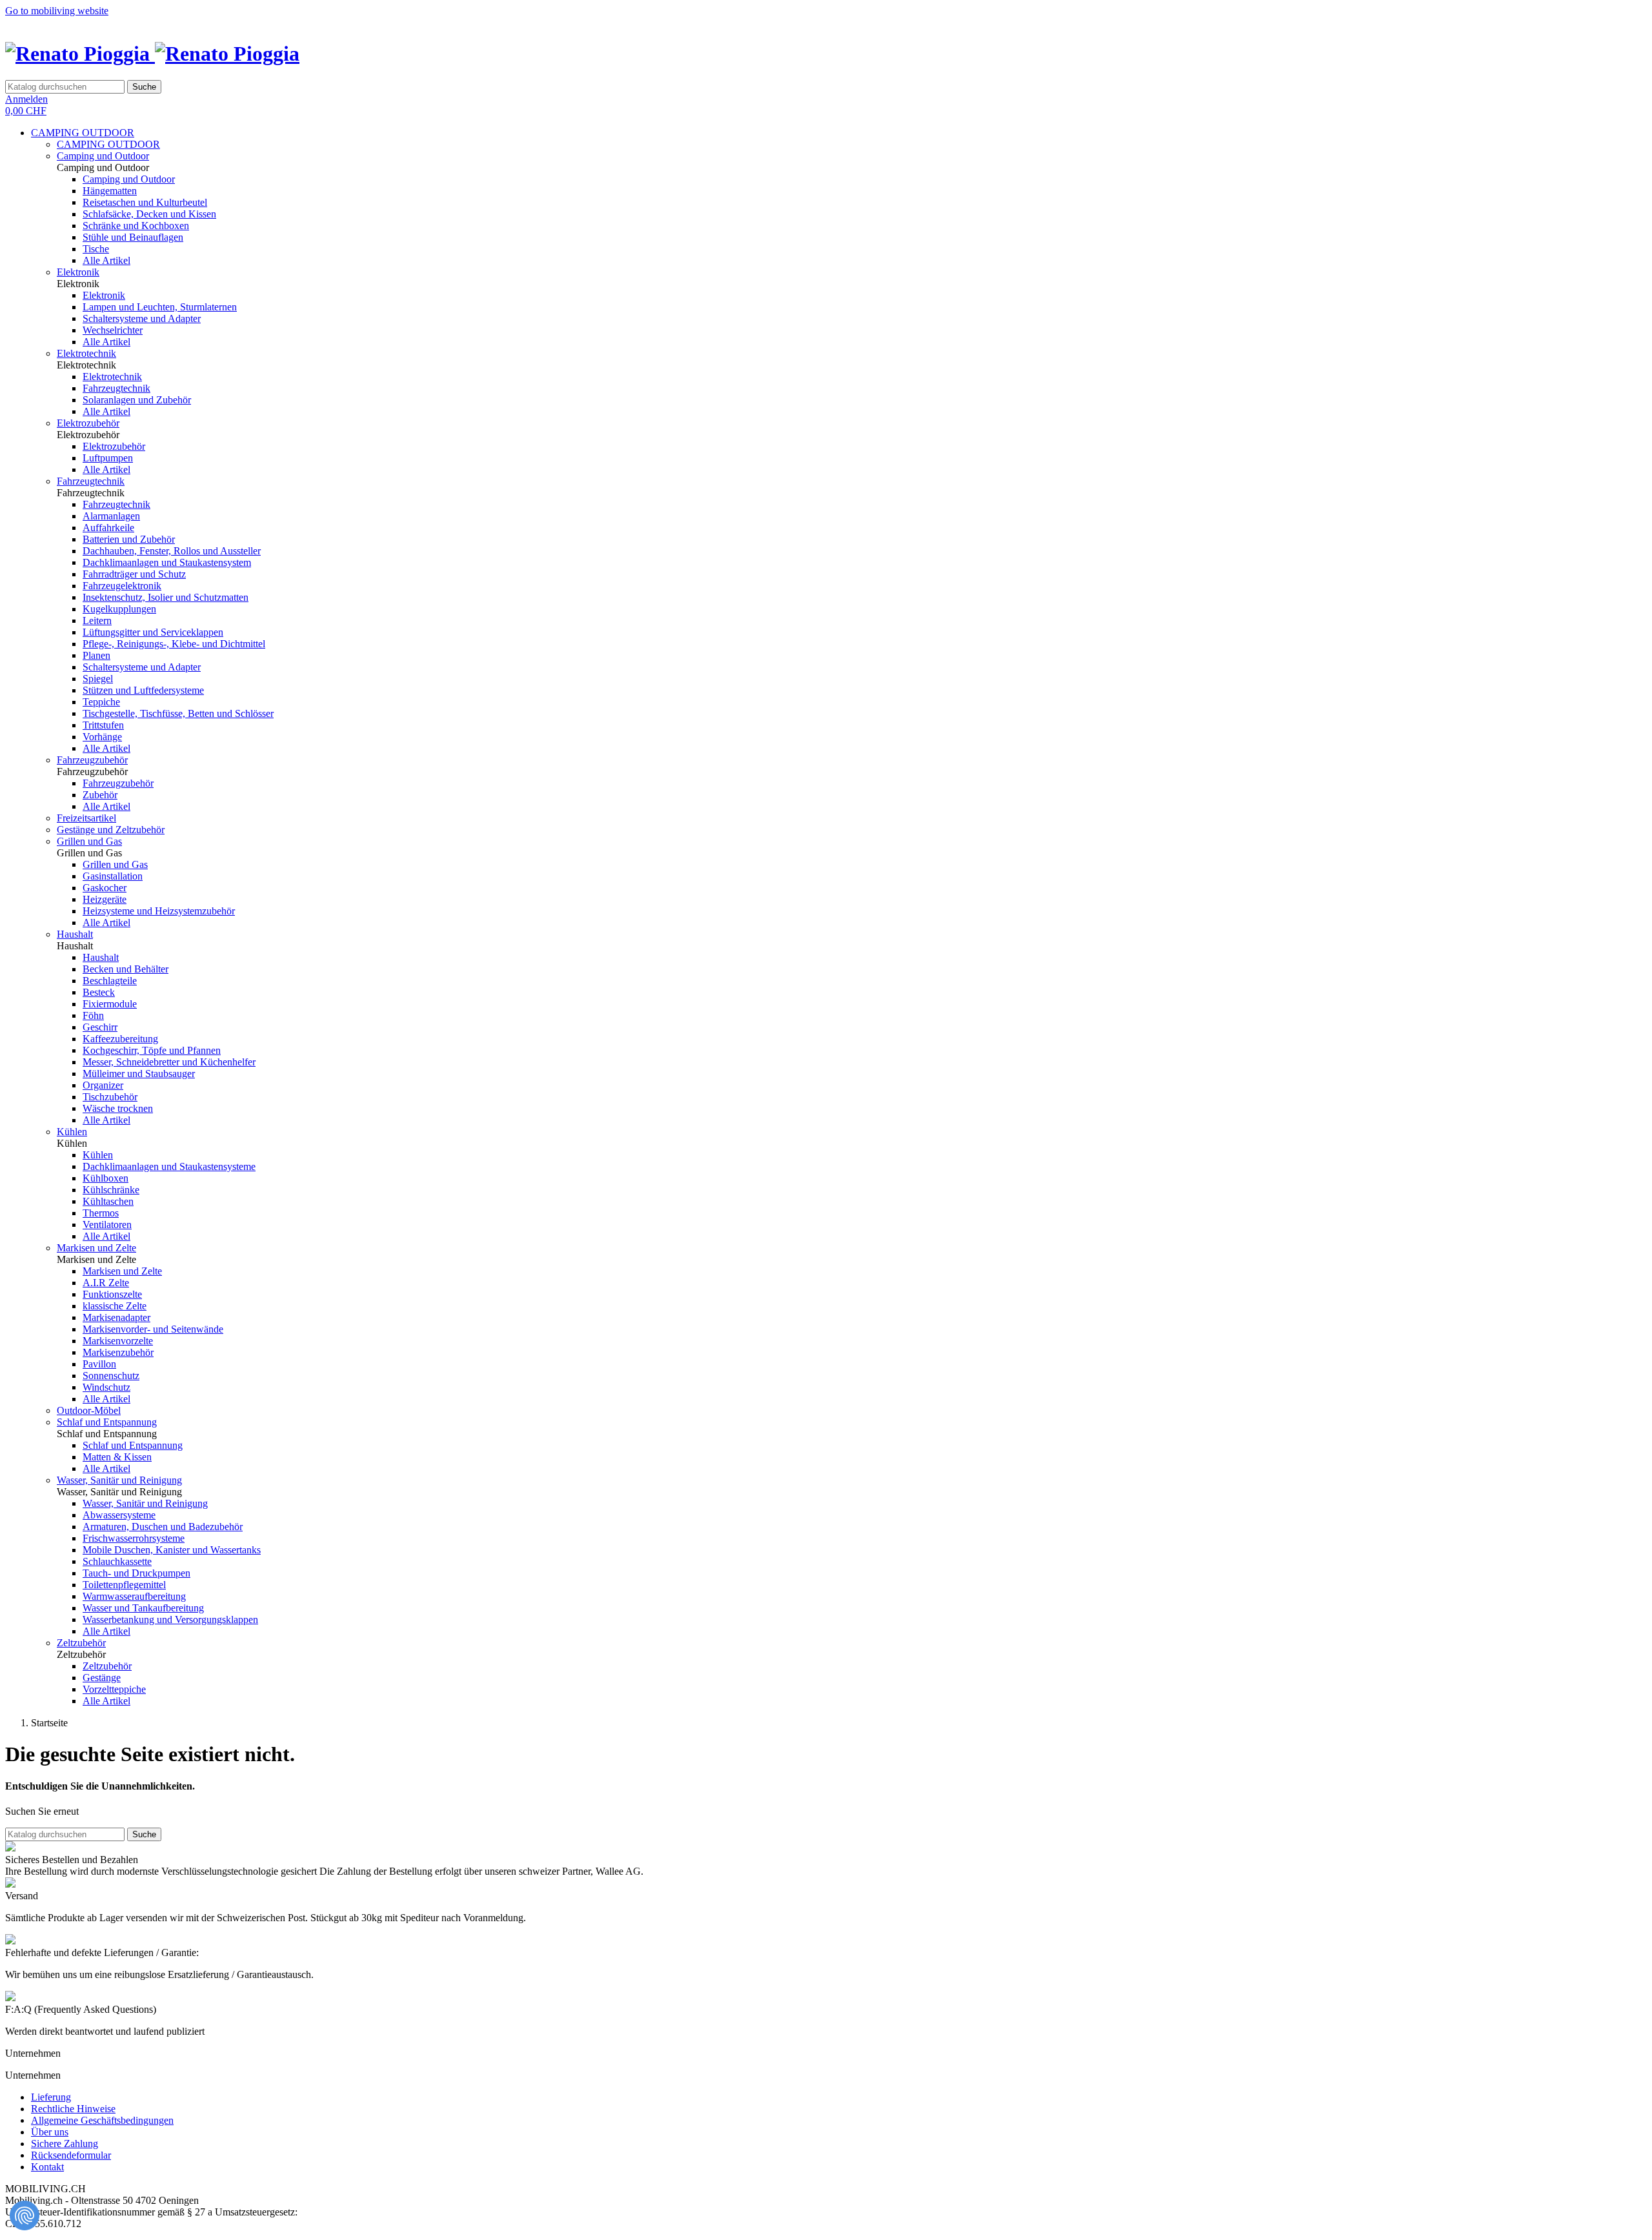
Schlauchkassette (117, 1561)
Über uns (50, 2132)
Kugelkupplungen (119, 609)
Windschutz (106, 1387)
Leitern (97, 621)
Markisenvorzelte (118, 1341)
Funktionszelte (112, 1294)
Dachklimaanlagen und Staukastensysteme (169, 1166)
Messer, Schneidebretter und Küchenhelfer (169, 1062)
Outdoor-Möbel (89, 1410)
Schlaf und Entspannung (107, 1422)
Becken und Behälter (126, 969)
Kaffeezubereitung (120, 1039)
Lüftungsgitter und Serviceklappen (153, 632)
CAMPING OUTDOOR (83, 133)
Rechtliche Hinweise (73, 2109)
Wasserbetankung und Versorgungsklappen (170, 1619)
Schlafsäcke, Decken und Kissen (149, 214)
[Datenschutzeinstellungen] (25, 2215)
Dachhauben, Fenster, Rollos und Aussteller (172, 551)
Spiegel (98, 679)
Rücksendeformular (71, 2155)
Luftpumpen (108, 458)
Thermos (101, 1213)
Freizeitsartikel (86, 818)
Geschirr (100, 1027)
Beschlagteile (110, 981)
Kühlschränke (111, 1190)
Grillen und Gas (89, 841)
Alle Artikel (106, 260)
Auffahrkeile (108, 528)
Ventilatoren (107, 1225)
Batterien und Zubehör (129, 539)
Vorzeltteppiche (114, 1689)
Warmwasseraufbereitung (134, 1596)
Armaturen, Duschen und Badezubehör (163, 1527)
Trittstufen (103, 725)
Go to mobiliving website (57, 11)
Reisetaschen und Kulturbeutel (145, 202)
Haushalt (75, 934)
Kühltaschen (108, 1201)
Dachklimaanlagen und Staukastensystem (167, 562)
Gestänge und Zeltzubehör (111, 830)
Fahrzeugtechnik (116, 388)
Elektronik (78, 272)
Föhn (93, 1015)
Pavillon (99, 1364)
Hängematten (110, 191)
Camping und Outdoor (103, 156)
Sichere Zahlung (65, 2144)
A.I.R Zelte (106, 1283)
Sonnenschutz (111, 1376)
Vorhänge (102, 737)
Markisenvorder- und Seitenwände (153, 1329)
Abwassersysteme (119, 1515)
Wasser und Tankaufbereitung (143, 1608)
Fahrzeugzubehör (92, 760)
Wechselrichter (113, 330)
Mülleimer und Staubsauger (139, 1074)
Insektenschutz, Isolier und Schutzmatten (166, 597)
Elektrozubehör (88, 423)
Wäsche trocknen (118, 1108)
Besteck (99, 992)
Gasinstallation (113, 876)
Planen (96, 655)
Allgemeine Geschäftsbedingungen (102, 2120)
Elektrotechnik (86, 353)
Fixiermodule (110, 1004)
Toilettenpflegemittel (124, 1585)
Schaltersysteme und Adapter (142, 318)
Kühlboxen (106, 1178)
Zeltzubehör (81, 1643)
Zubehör (100, 795)
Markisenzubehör (118, 1352)
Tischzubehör (110, 1097)
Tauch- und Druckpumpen (136, 1573)
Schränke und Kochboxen (136, 226)
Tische (96, 249)
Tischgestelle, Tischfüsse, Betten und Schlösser (178, 713)
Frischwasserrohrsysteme (134, 1538)
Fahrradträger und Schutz (134, 574)
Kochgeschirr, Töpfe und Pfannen (152, 1050)
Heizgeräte (105, 899)
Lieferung (51, 2097)
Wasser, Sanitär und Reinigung (119, 1480)
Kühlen (72, 1132)
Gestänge (102, 1678)
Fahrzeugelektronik (122, 586)
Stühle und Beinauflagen (133, 237)
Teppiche (101, 702)
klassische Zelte (115, 1306)
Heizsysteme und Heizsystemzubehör (159, 911)
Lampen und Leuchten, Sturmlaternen (160, 307)
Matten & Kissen (117, 1457)
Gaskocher (105, 888)
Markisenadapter (116, 1317)
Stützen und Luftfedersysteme (143, 690)
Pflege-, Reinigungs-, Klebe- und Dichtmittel (174, 644)
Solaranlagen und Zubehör (137, 400)
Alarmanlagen (111, 516)
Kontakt (47, 2167)
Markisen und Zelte (96, 1248)
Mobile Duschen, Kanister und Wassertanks (172, 1550)
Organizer (103, 1085)
